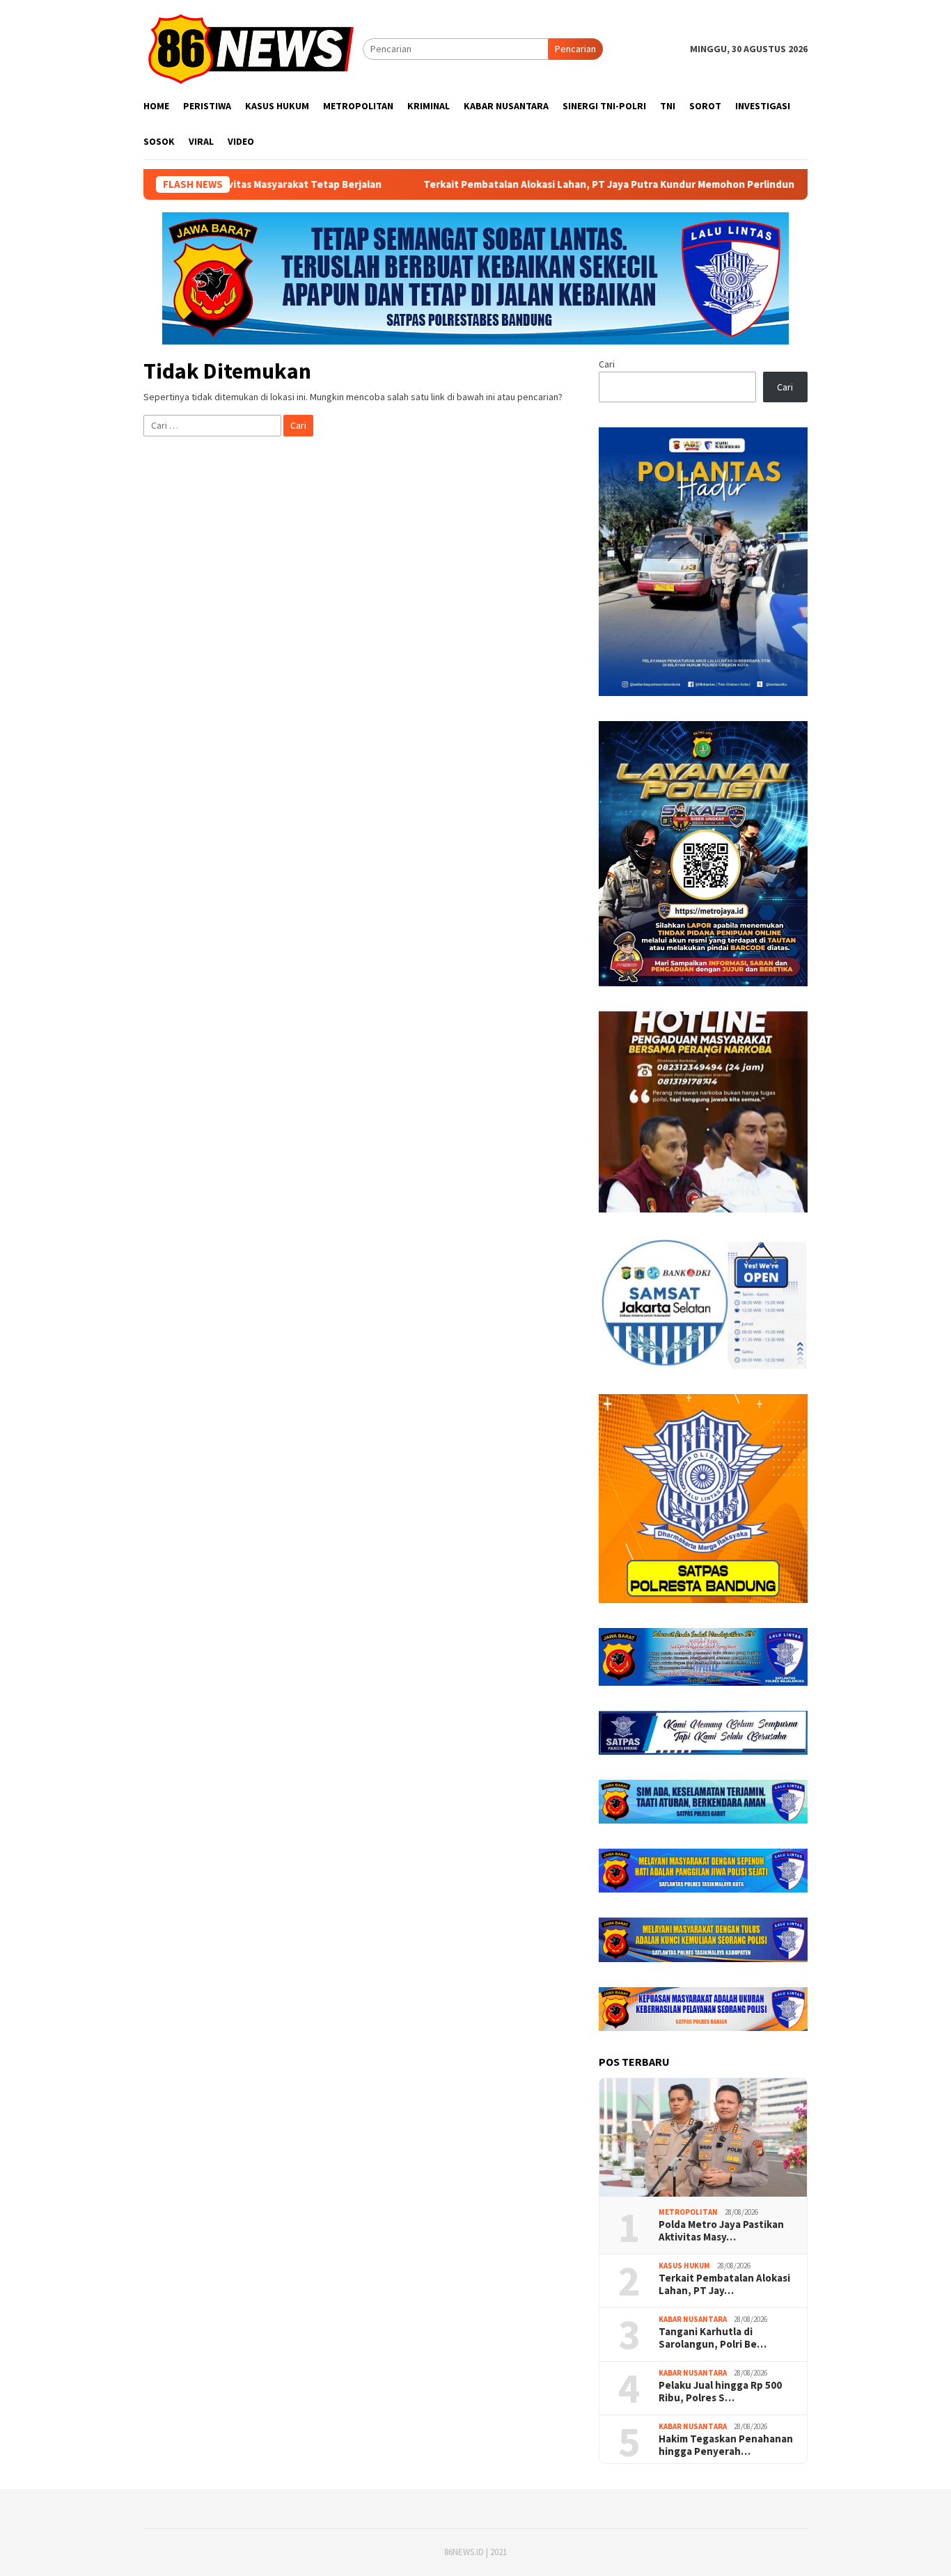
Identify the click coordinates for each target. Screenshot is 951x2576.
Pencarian (575, 49)
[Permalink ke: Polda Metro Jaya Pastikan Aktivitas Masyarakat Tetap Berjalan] (703, 2138)
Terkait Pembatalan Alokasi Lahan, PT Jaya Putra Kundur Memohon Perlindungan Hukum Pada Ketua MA (587, 184)
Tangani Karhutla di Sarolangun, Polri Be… (713, 2338)
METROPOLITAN (688, 2212)
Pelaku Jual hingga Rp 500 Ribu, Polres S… (720, 2392)
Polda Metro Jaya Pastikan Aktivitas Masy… (721, 2231)
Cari (607, 364)
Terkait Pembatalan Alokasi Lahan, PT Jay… (724, 2284)
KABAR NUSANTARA (693, 2319)
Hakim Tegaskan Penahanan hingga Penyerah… (726, 2445)
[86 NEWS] (253, 48)
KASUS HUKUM (684, 2266)
